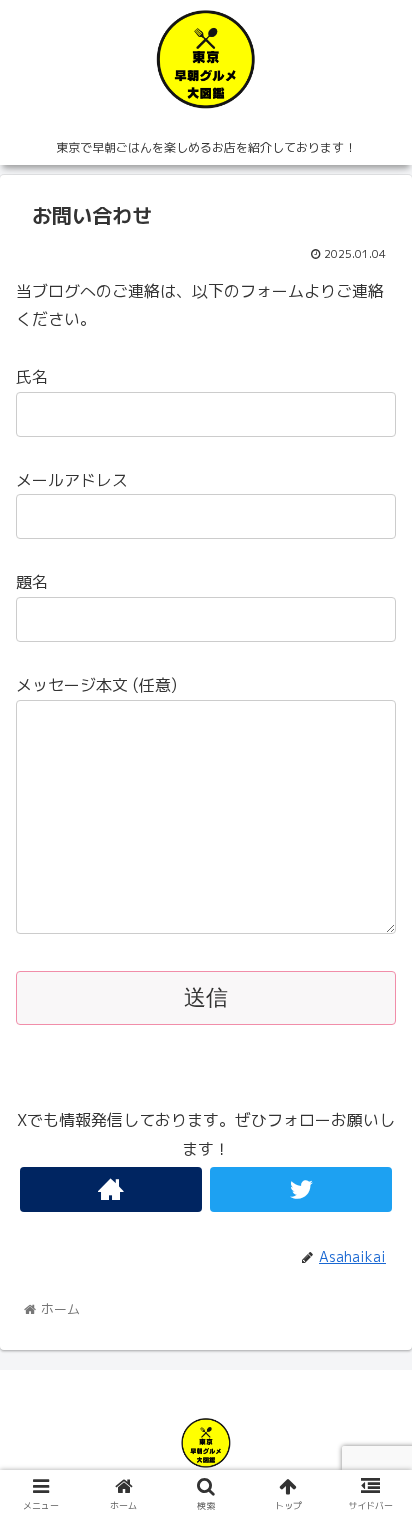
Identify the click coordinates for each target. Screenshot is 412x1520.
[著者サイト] (111, 1189)
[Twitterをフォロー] (301, 1189)
